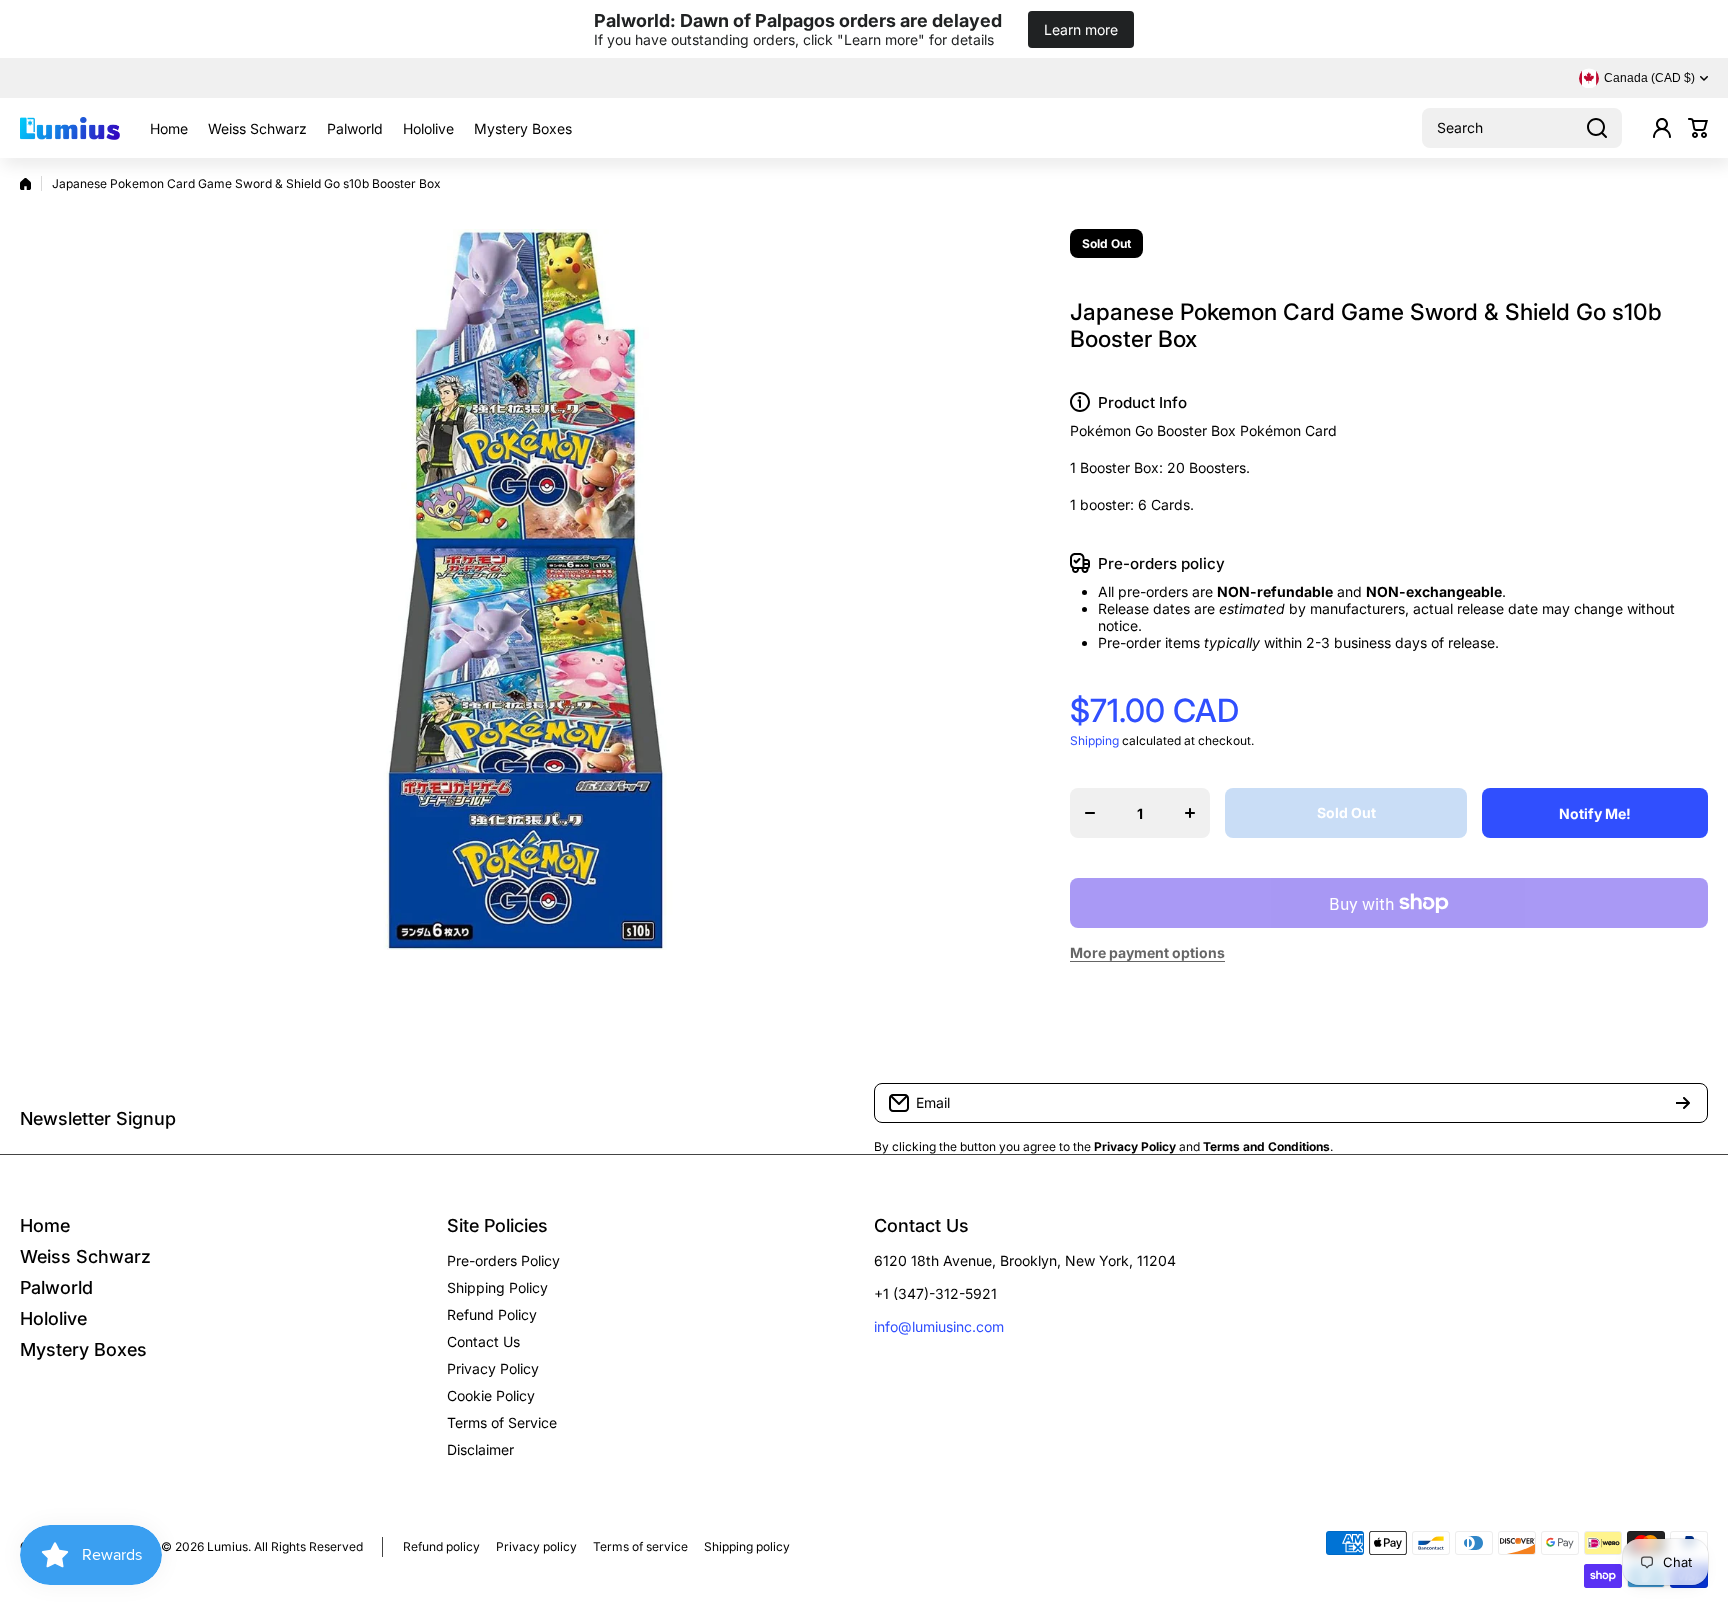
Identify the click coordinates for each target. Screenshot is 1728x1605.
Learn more (1081, 29)
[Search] (1597, 128)
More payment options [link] (1147, 952)
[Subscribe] (1683, 1103)
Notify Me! (1595, 813)
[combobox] (1522, 128)
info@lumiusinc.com (939, 1326)
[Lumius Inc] (70, 128)
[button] (1698, 128)
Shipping (1094, 740)
